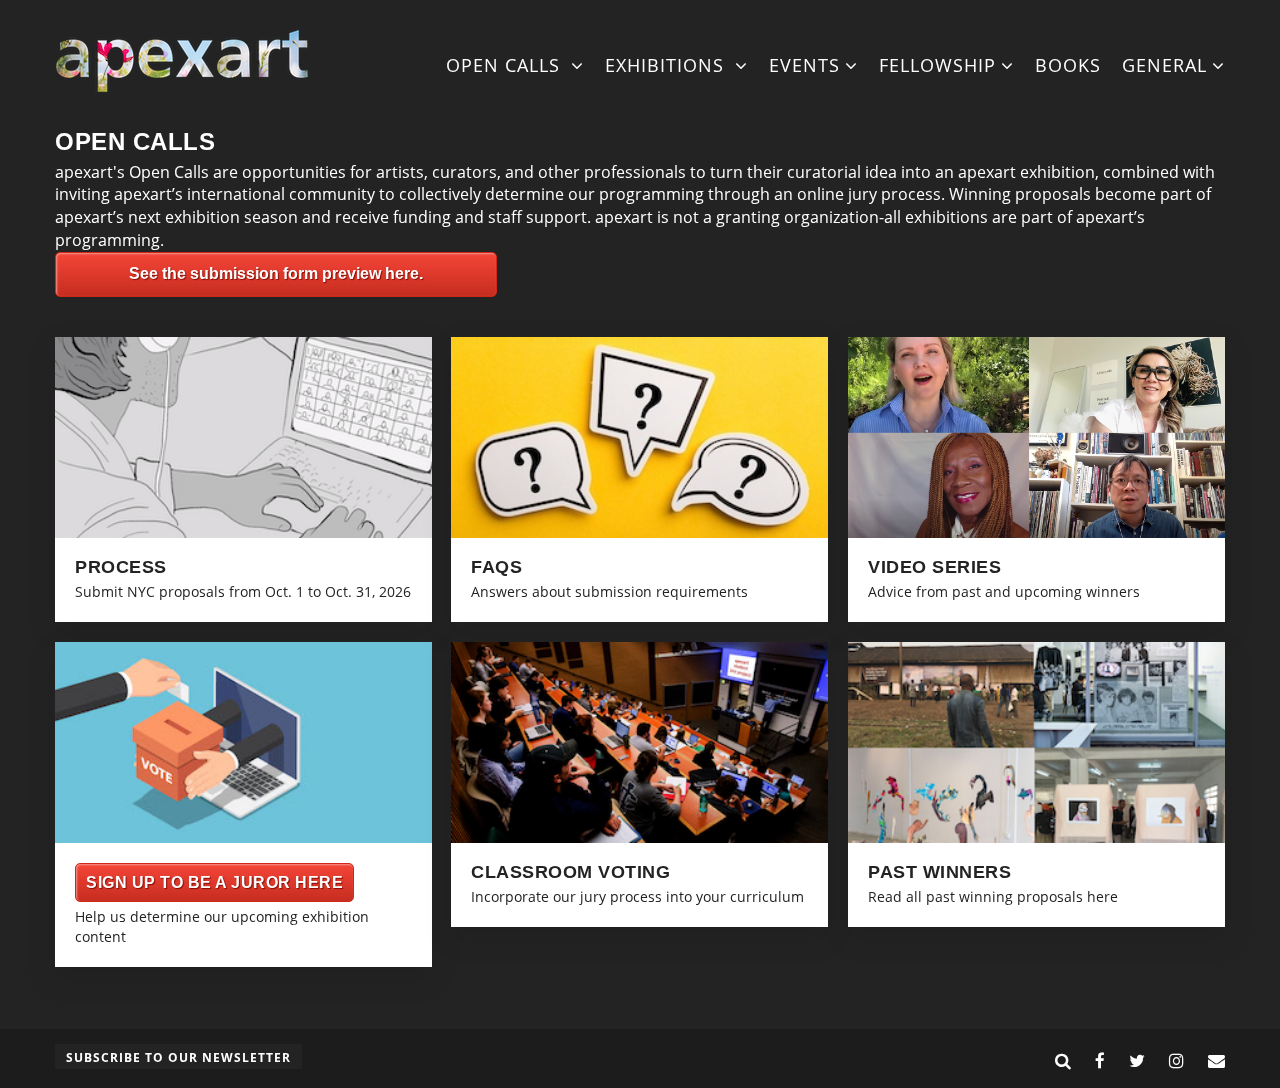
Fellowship (937, 65)
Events (804, 65)
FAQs (496, 567)
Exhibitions (667, 65)
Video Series (934, 567)
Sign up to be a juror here (214, 882)
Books (1068, 65)
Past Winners (939, 872)
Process (121, 567)
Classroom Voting (570, 872)
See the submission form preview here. (276, 273)
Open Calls (506, 65)
